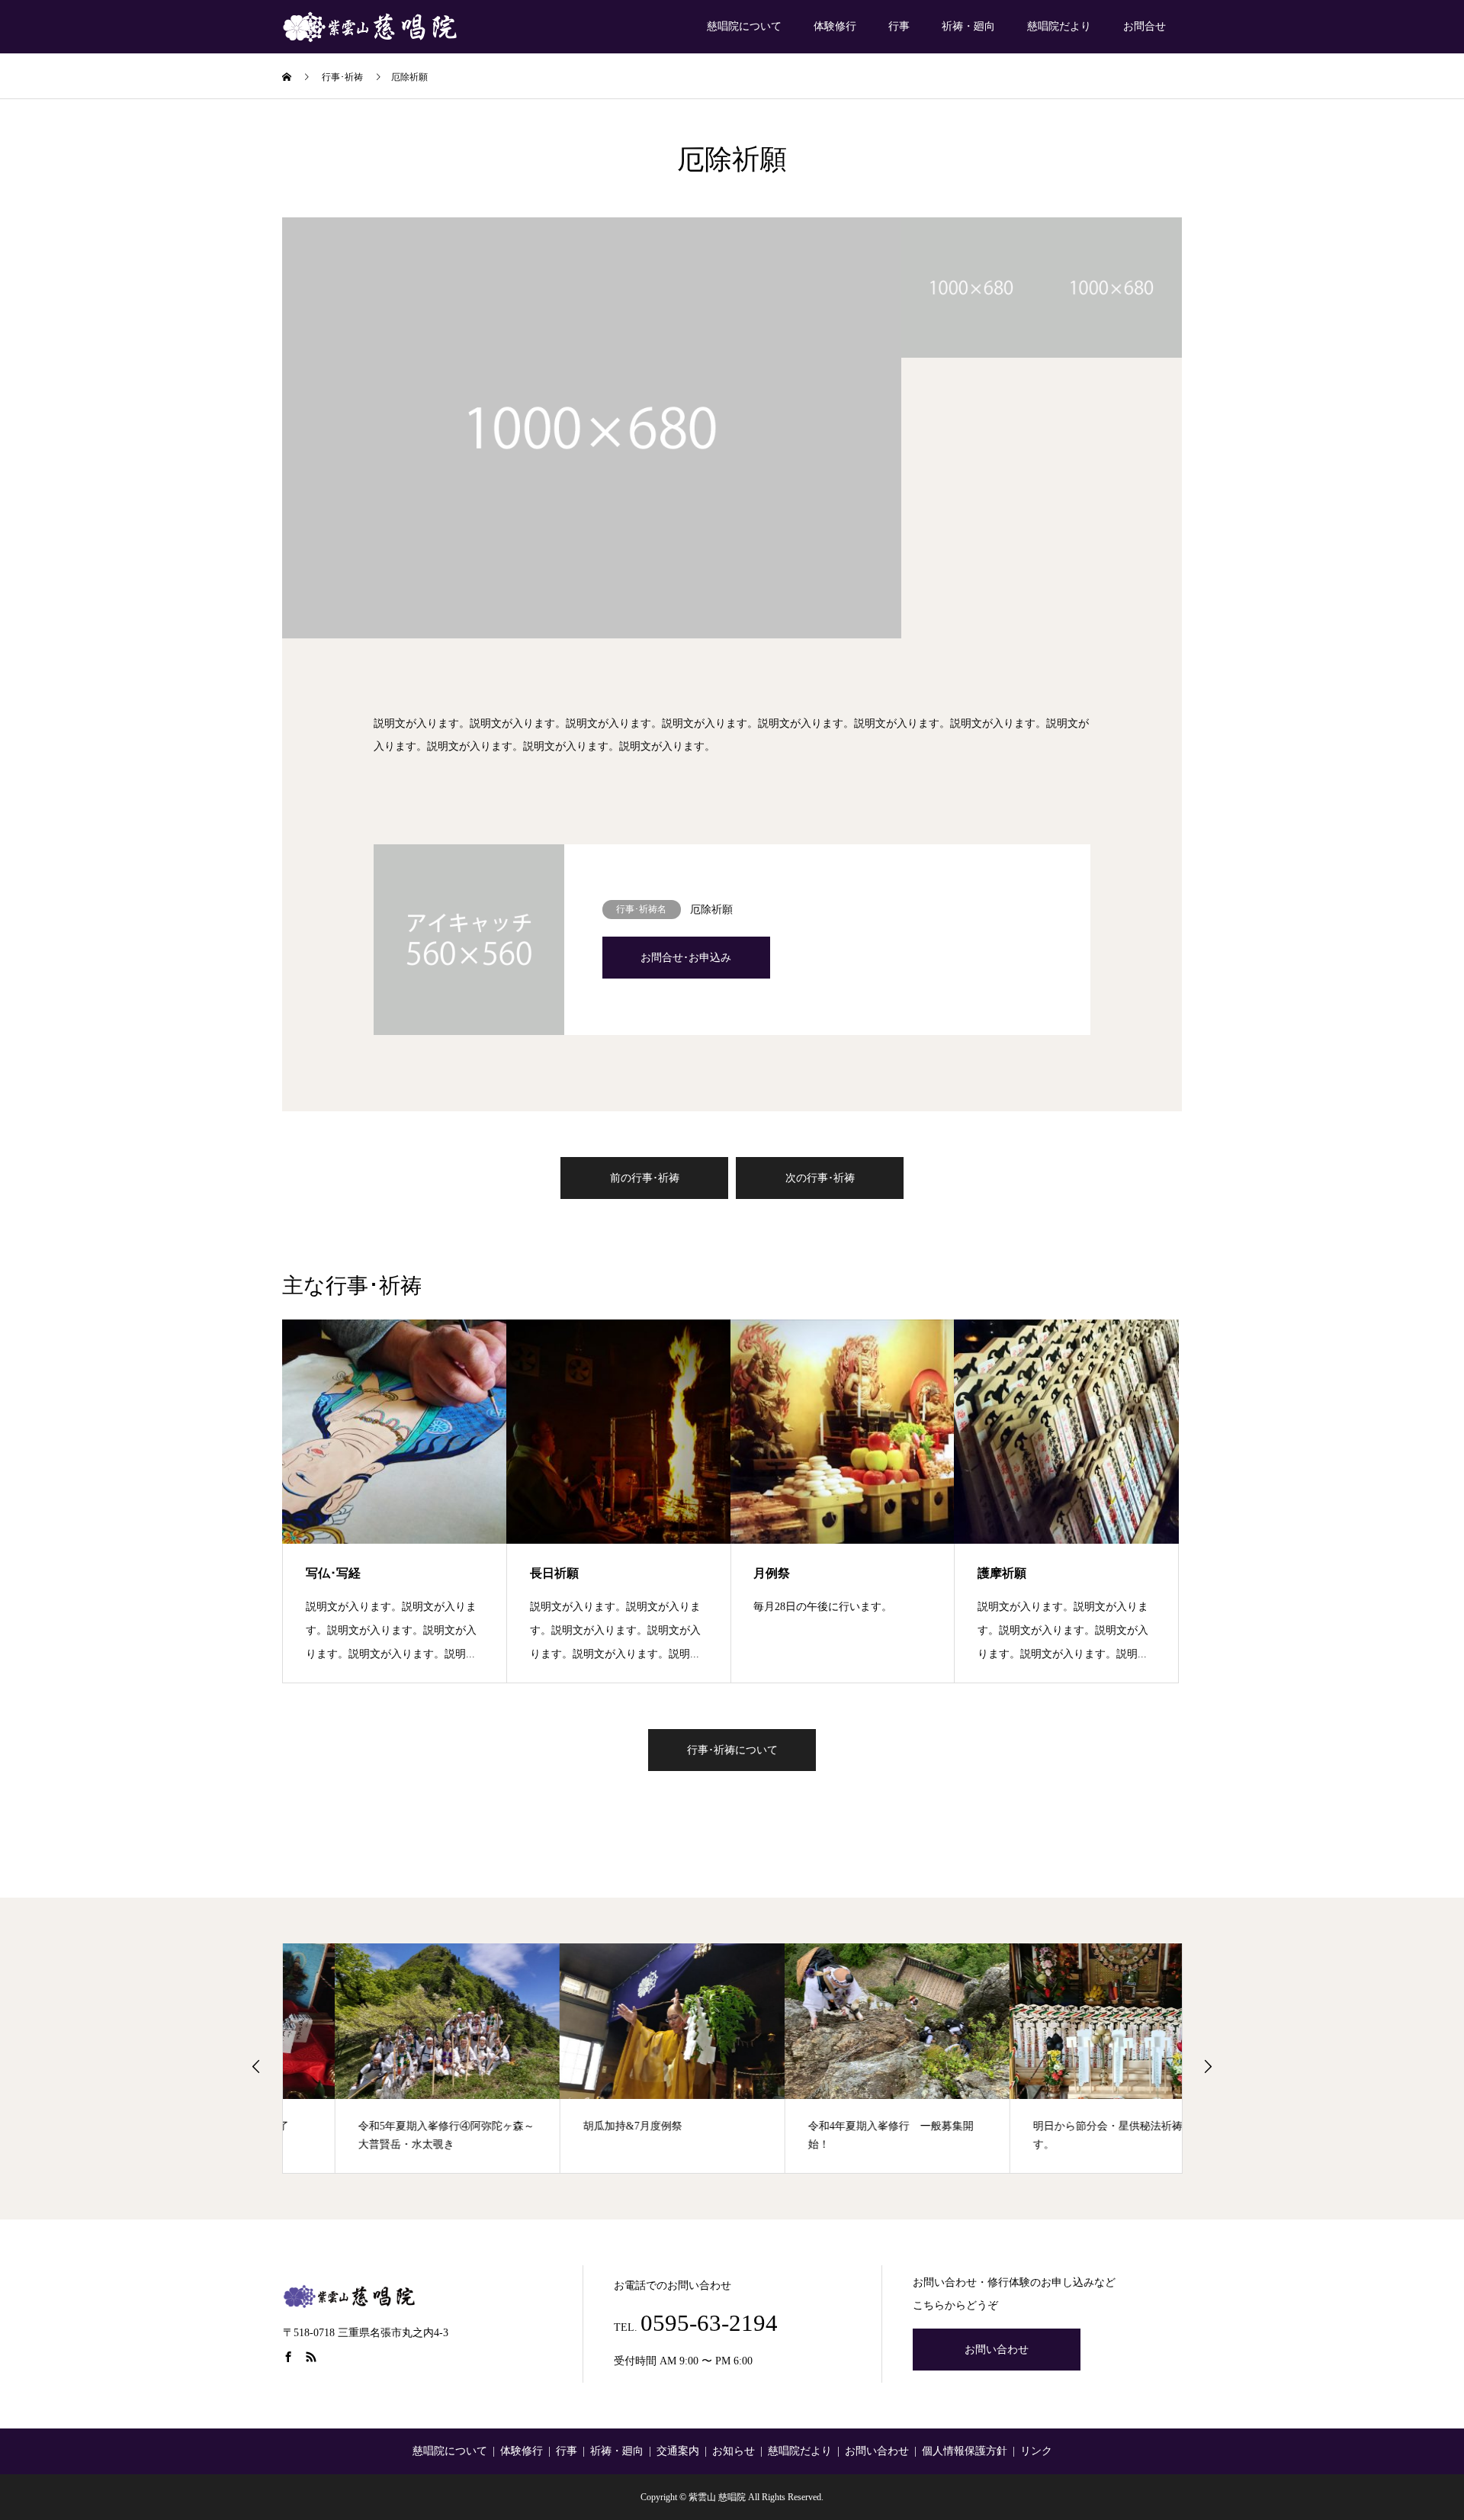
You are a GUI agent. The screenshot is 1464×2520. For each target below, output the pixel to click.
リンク (1036, 2451)
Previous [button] (256, 2066)
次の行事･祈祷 (820, 1178)
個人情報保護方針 (965, 2451)
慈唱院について (744, 26)
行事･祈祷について (732, 1750)
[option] (592, 428)
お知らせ (734, 2451)
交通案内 (678, 2451)
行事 (899, 26)
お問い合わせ (997, 2350)
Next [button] (1208, 2066)
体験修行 (835, 26)
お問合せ (1145, 26)
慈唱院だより (1059, 26)
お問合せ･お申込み (686, 958)
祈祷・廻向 (968, 26)
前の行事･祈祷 (645, 1178)
